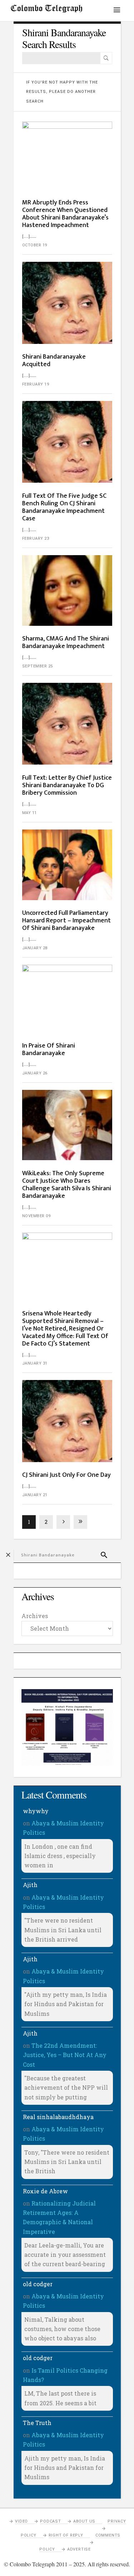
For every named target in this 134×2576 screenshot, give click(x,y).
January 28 (35, 948)
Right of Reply (66, 2535)
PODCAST (51, 2521)
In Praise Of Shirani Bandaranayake (49, 1050)
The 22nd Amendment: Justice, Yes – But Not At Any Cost (65, 2055)
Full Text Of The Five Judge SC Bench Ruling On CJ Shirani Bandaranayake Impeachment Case (64, 507)
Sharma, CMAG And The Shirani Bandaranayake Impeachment (66, 642)
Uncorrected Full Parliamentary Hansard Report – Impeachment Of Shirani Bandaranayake (66, 921)
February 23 (36, 538)
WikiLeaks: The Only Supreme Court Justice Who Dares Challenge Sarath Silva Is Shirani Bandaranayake (67, 1185)
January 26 (35, 1073)
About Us (84, 2521)
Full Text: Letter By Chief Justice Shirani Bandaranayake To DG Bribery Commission (67, 785)
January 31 (35, 1363)
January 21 (35, 1495)
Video (21, 2521)
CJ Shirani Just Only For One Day (66, 1475)
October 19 (35, 245)
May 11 (29, 813)
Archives (35, 1616)
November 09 (36, 1216)
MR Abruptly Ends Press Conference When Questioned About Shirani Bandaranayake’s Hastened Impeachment (65, 214)
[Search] (106, 58)
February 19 (36, 384)
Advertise (79, 2549)
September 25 (38, 666)
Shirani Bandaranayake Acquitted (54, 361)
